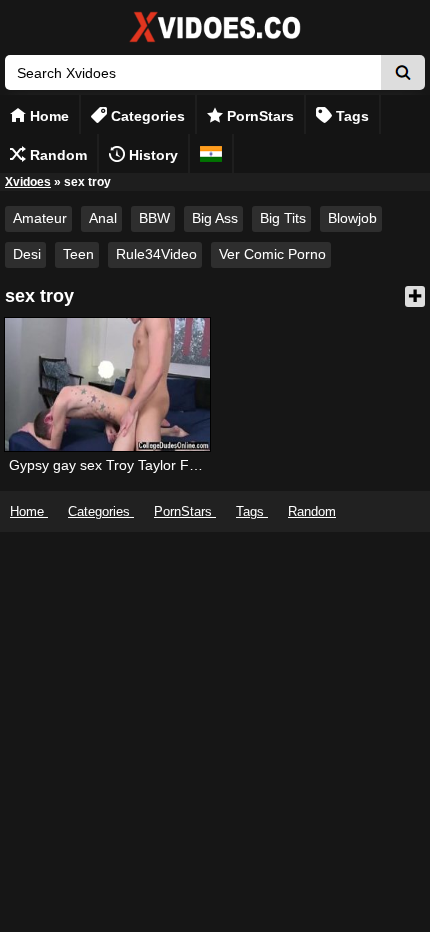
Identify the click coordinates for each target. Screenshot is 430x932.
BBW (154, 218)
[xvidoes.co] (215, 42)
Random (56, 155)
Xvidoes (28, 182)
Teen (78, 254)
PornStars (258, 116)
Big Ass (215, 218)
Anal (103, 218)
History (151, 155)
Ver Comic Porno (272, 254)
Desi (27, 254)
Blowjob (352, 218)
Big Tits (283, 218)
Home (47, 116)
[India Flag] (211, 153)
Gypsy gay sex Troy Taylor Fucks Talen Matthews (165, 465)
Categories (146, 116)
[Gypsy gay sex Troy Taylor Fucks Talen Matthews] (107, 384)
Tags (350, 116)
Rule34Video (156, 254)
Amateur (40, 218)
